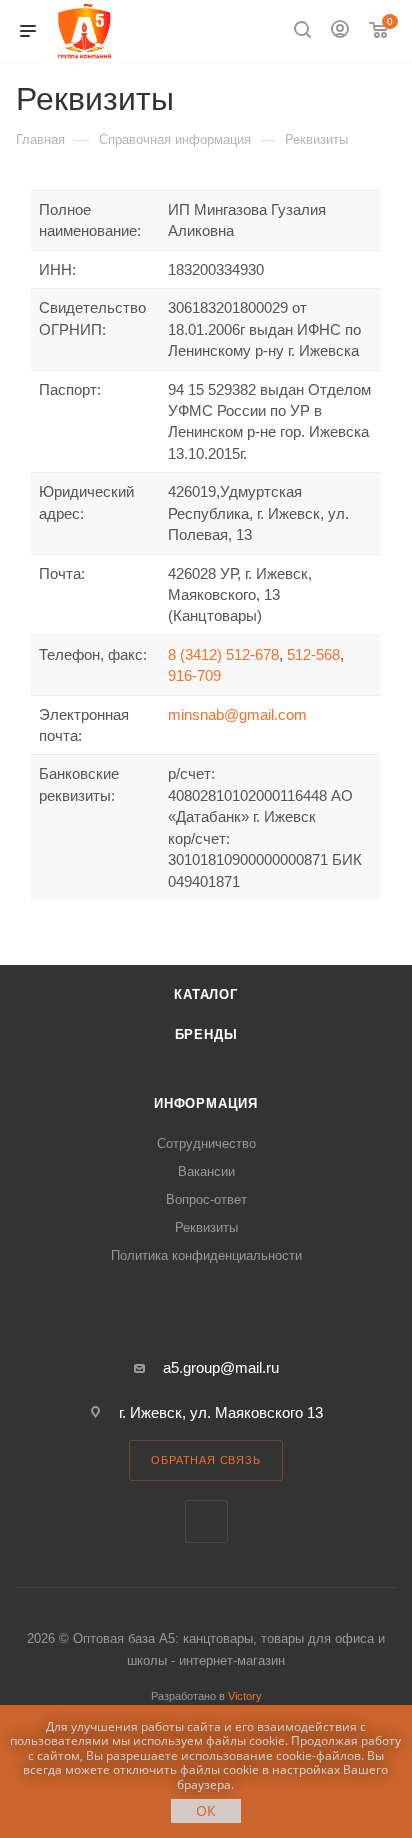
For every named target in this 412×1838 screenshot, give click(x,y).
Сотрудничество (206, 1143)
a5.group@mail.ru (221, 1367)
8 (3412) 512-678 (223, 654)
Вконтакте (206, 1521)
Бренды (206, 1034)
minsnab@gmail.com (237, 714)
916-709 (194, 675)
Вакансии (206, 1171)
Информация (206, 1103)
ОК (206, 1810)
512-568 (313, 654)
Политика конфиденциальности (206, 1255)
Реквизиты (206, 1227)
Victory (245, 1696)
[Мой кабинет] (340, 31)
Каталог (206, 994)
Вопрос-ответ (206, 1199)
